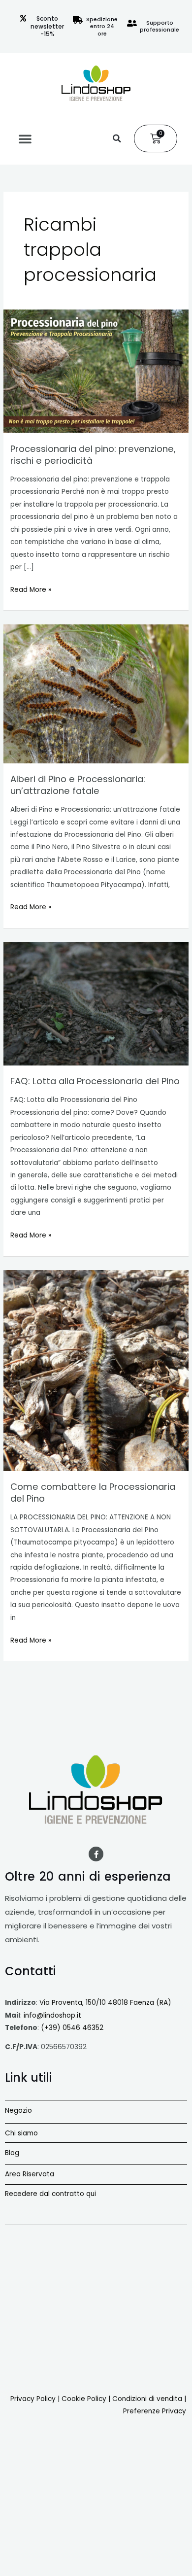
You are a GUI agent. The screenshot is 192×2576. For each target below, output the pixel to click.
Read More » (31, 589)
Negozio (18, 2111)
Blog (12, 2153)
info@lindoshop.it (52, 2015)
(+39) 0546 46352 (72, 2028)
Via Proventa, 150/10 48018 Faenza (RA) (105, 2003)
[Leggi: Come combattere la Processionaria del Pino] (96, 1371)
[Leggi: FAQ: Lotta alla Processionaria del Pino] (96, 1003)
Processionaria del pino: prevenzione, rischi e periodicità (93, 455)
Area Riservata (30, 2174)
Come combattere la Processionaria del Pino (93, 1493)
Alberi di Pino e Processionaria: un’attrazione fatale (78, 785)
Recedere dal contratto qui (50, 2194)
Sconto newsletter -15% (47, 26)
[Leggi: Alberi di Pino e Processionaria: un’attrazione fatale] (96, 694)
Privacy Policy (33, 2399)
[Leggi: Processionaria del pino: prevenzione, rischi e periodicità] (96, 371)
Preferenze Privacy (155, 2411)
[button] (25, 138)
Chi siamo (21, 2133)
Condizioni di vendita (147, 2399)
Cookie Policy (84, 2399)
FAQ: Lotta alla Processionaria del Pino (95, 1081)
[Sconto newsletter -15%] (23, 18)
